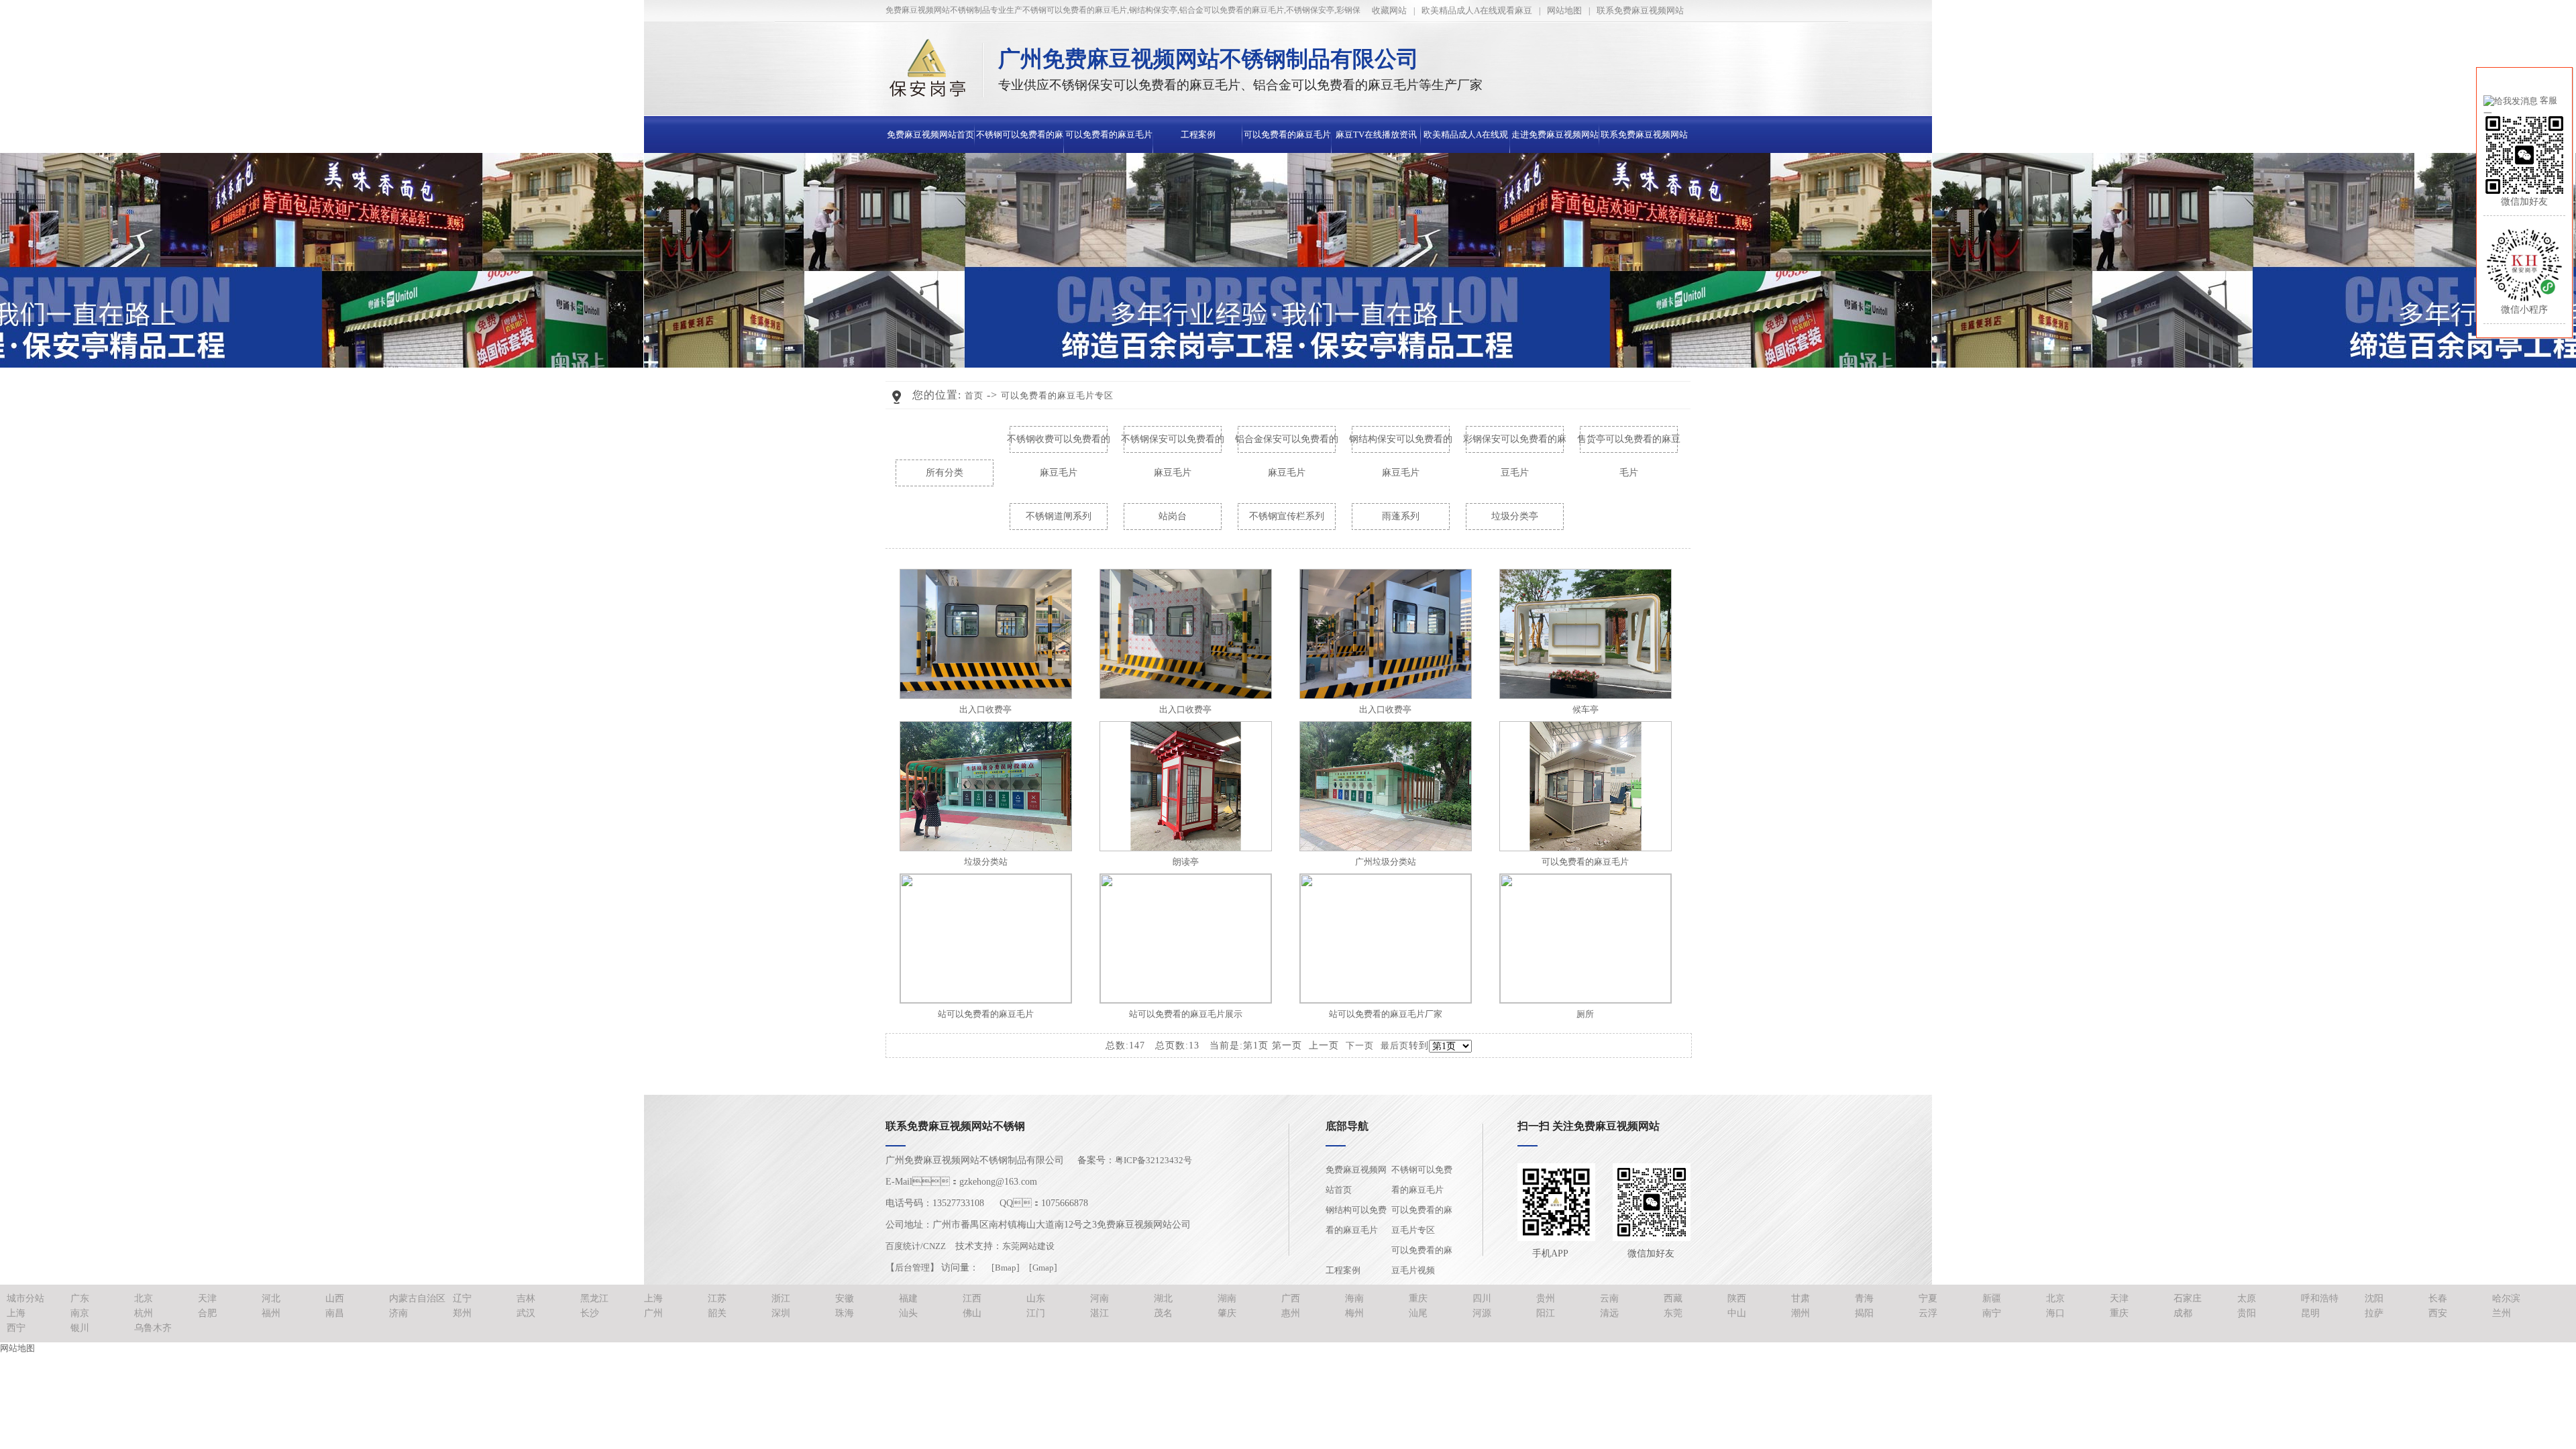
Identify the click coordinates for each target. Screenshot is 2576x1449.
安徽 (845, 1298)
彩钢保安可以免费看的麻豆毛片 (1515, 445)
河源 (1482, 1313)
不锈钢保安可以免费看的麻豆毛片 (1173, 445)
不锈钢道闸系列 (1059, 516)
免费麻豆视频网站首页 (930, 135)
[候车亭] (1586, 696)
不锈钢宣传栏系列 (1287, 516)
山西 (335, 1298)
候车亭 (1586, 709)
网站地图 (1564, 10)
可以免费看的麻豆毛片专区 (1057, 395)
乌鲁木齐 (153, 1328)
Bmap (1006, 1268)
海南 (1354, 1298)
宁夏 (1928, 1298)
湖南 (1227, 1298)
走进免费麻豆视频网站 (1555, 135)
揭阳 (1864, 1313)
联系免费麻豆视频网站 (1640, 10)
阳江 (1546, 1313)
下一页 (1360, 1045)
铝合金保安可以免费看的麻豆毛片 (1287, 445)
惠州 (1291, 1313)
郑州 (462, 1313)
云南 (1609, 1298)
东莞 (1673, 1313)
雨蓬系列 (1401, 516)
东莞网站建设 (1028, 1246)
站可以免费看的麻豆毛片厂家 (1386, 1014)
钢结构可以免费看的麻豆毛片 (1356, 1220)
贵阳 (2247, 1313)
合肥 (207, 1313)
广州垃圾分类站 (1386, 862)
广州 (653, 1313)
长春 (2438, 1298)
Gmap (1043, 1268)
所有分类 (945, 473)
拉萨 (2374, 1313)
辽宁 (462, 1298)
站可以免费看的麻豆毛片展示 (1186, 1014)
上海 (653, 1298)
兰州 (2502, 1313)
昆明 (2310, 1313)
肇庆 (1227, 1313)
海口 (2055, 1313)
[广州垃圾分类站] (1386, 848)
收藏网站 (1389, 10)
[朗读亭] (1186, 848)
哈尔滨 (2506, 1298)
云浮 (1928, 1313)
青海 (1864, 1298)
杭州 (144, 1313)
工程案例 (1198, 135)
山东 (1036, 1298)
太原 (2247, 1298)
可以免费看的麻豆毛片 (1585, 862)
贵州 (1546, 1298)
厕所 (1585, 1014)
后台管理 (912, 1268)
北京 (144, 1298)
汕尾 (1418, 1313)
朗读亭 (1186, 862)
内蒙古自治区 (417, 1298)
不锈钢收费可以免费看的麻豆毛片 (1059, 445)
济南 (398, 1313)
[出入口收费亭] (986, 696)
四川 (1482, 1298)
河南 (1099, 1298)
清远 (1609, 1313)
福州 (271, 1313)
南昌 (335, 1313)
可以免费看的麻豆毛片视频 (1422, 1260)
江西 (972, 1298)
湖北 (1163, 1298)
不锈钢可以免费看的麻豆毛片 (1422, 1180)
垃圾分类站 (986, 862)
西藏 (1673, 1298)
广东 (80, 1298)
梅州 (1354, 1313)
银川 (80, 1328)
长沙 (590, 1313)
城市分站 (25, 1298)
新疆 (1992, 1298)
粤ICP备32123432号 (1153, 1160)
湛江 (1099, 1313)
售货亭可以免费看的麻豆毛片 (1629, 445)
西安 (2438, 1313)
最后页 (1395, 1045)
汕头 (908, 1313)
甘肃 (1801, 1298)
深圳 (781, 1313)
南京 (80, 1313)
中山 (1737, 1313)
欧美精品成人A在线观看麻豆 (1477, 10)
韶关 (717, 1313)
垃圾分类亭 (1515, 516)
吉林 (526, 1298)
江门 (1036, 1313)
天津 (207, 1298)
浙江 (781, 1298)
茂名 (1163, 1313)
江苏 (717, 1298)
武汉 (526, 1313)
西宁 (16, 1328)
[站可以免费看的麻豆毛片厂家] (1386, 1000)
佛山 (972, 1313)
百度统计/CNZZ (916, 1246)
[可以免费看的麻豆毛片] (1586, 848)
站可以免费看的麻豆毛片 (986, 1014)
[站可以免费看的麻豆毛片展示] (1186, 1000)
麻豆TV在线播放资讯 (1376, 135)
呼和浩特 (2320, 1298)
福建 (908, 1298)
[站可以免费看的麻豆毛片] (986, 1000)
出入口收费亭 (985, 709)
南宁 (1992, 1313)
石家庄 (2188, 1298)
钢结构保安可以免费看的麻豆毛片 (1401, 445)
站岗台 (1173, 516)
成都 (2183, 1313)
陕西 (1737, 1298)
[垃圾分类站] (986, 848)
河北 (271, 1298)
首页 (974, 395)
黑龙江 (594, 1298)
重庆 (1418, 1298)
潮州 (1801, 1313)
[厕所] (1586, 1000)
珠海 (845, 1313)
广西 (1291, 1298)
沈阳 (2374, 1298)
